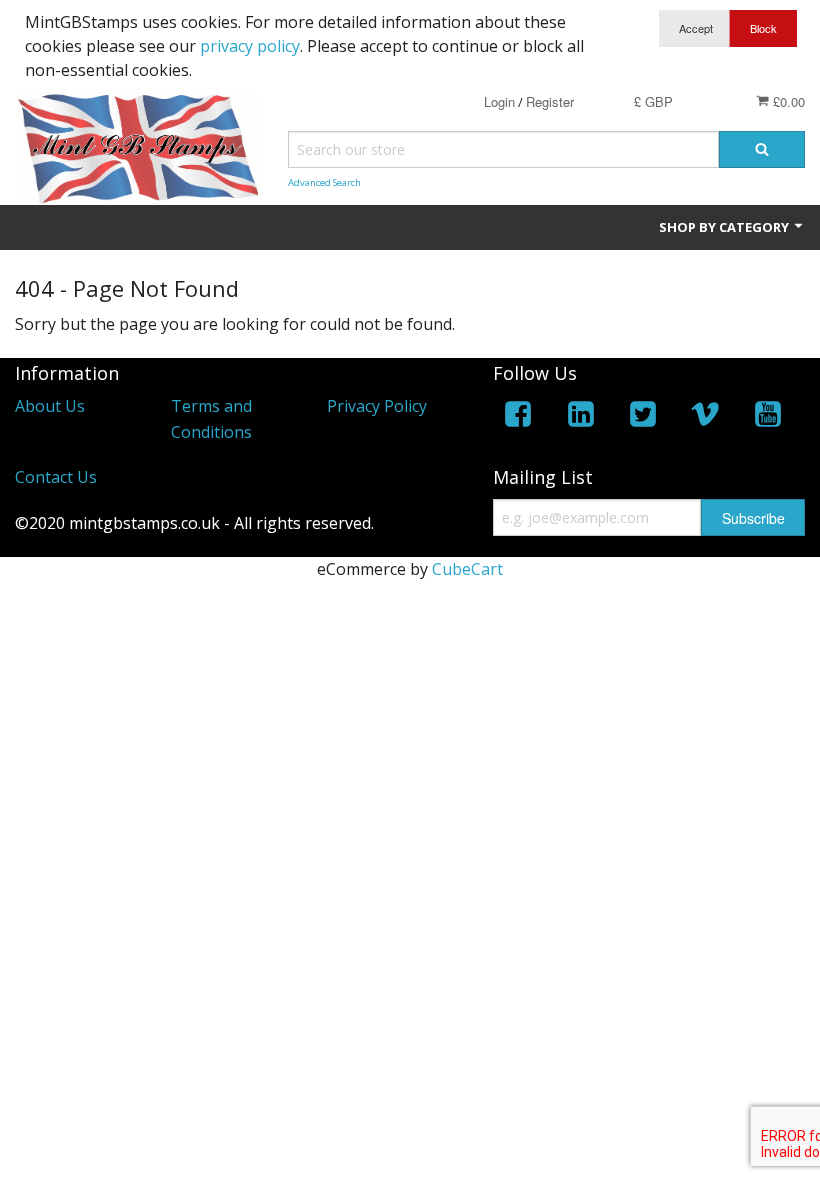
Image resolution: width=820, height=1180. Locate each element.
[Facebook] (518, 417)
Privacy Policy (377, 406)
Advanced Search (324, 182)
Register (550, 101)
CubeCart (467, 569)
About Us (50, 406)
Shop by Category (725, 227)
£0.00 (787, 101)
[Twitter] (643, 417)
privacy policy (250, 46)
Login (499, 101)
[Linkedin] (581, 417)
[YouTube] (768, 417)
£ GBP (653, 101)
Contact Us (56, 477)
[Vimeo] (705, 417)
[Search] (762, 149)
